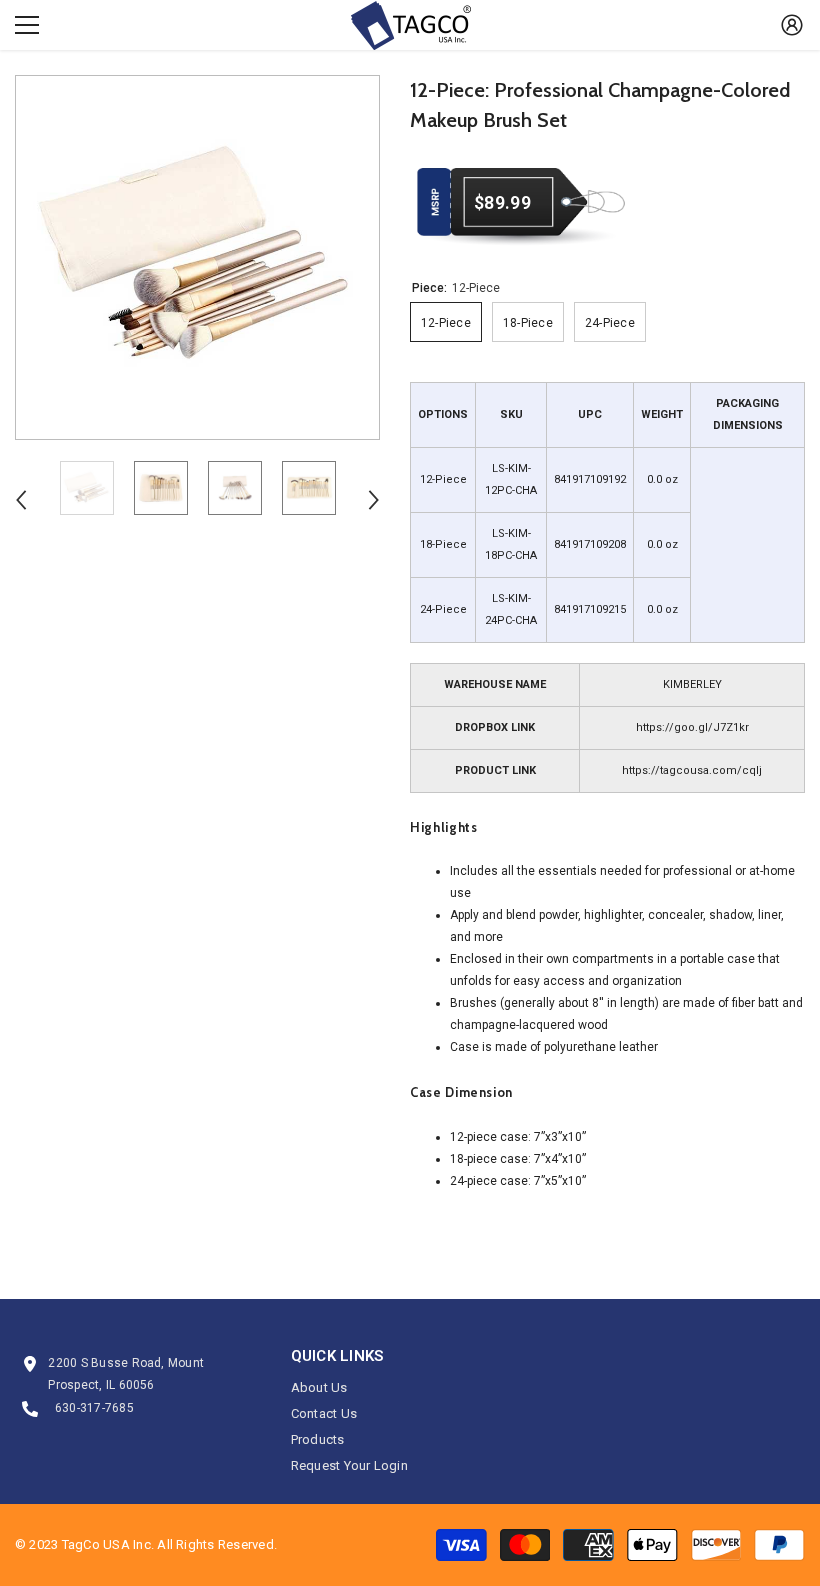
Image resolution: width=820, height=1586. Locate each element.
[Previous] (21, 500)
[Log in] (792, 25)
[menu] (27, 25)
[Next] (374, 500)
